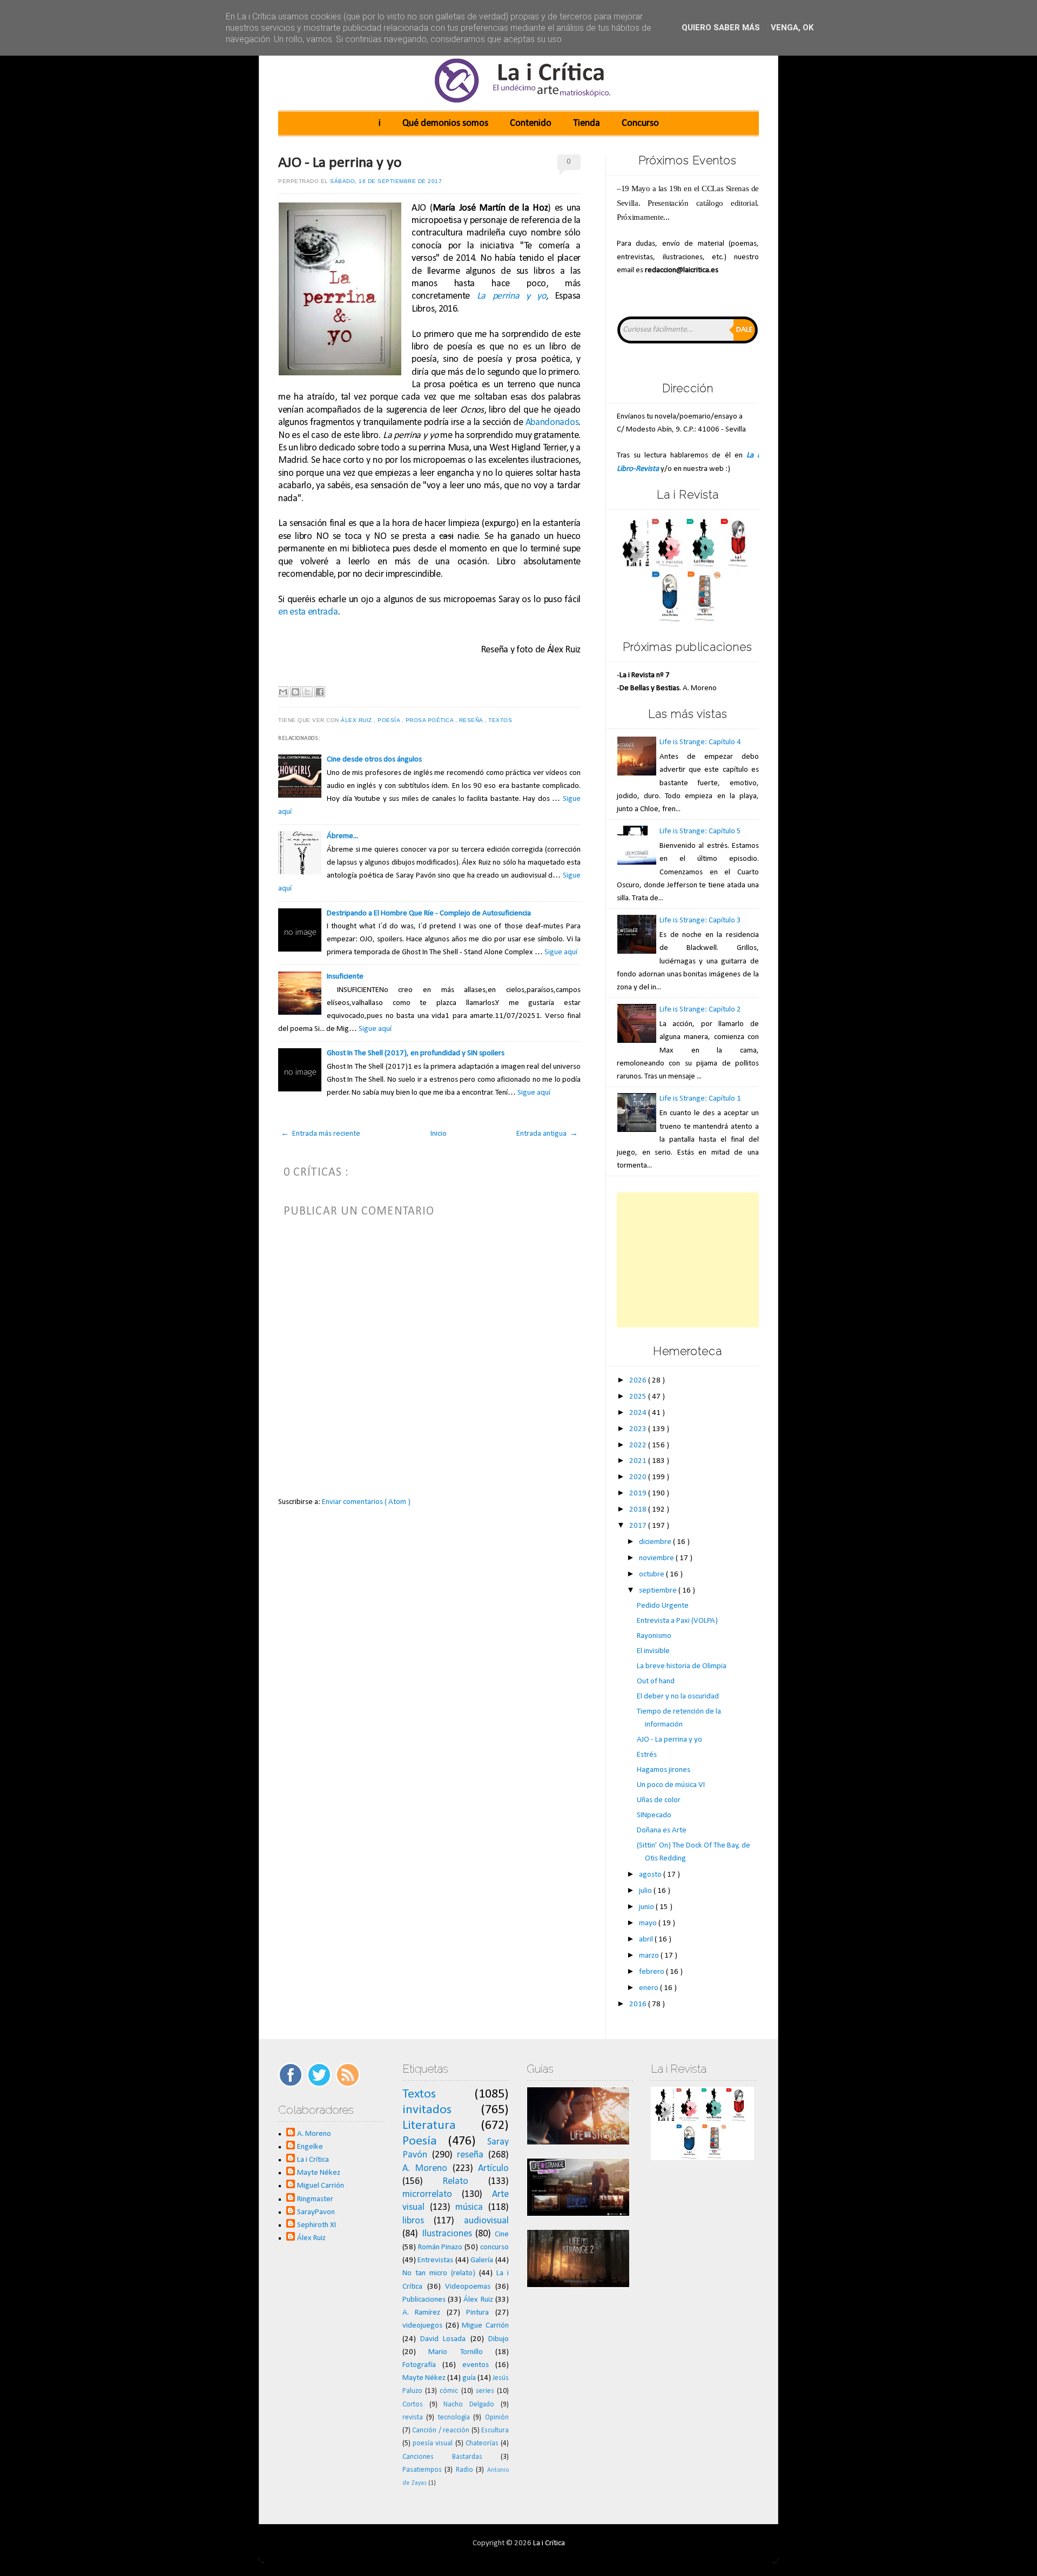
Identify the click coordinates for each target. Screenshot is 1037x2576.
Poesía (390, 720)
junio (647, 1907)
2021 (639, 1461)
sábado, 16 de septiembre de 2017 (386, 181)
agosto (651, 1875)
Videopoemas (468, 2287)
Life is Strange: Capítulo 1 (700, 1099)
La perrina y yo (511, 296)
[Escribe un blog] (295, 692)
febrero (652, 1972)
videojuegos (422, 2326)
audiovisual (486, 2221)
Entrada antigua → (547, 1134)
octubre (652, 1574)
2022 (639, 1445)
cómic (449, 2391)
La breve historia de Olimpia (682, 1666)
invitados (427, 2110)
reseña (472, 720)
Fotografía (419, 2365)
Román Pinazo (440, 2247)
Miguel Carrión (321, 2186)
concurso (494, 2247)
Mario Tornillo (455, 2352)
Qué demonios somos (445, 123)
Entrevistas (435, 2260)
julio (646, 1891)
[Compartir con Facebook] (320, 692)
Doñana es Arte (662, 1830)
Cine (502, 2234)
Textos (501, 720)
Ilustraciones (447, 2234)
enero (649, 1988)
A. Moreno (314, 2134)
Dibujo (499, 2339)
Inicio (439, 1134)
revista (413, 2417)
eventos (476, 2365)
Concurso (640, 123)
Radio (464, 2470)
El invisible (653, 1651)
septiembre (659, 1591)
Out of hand (656, 1681)
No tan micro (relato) (439, 2273)
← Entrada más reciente (321, 1134)
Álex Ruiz (357, 720)
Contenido (531, 123)
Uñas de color (659, 1800)
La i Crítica (313, 2160)
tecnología (454, 2417)
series (485, 2391)
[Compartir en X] (307, 692)
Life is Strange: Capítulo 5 (700, 831)
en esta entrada (308, 612)
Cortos (413, 2405)
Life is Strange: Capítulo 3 (700, 921)
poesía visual (433, 2443)
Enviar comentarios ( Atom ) (366, 1502)
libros (413, 2221)
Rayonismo (654, 1636)
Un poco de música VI (671, 1785)
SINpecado (654, 1815)
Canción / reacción (441, 2430)
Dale (745, 330)
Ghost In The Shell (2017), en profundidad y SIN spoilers (416, 1053)
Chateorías (482, 2443)
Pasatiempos (422, 2470)
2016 (639, 2004)
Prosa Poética (430, 720)
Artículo (493, 2169)
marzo (650, 1956)
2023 (639, 1429)
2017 (639, 1526)
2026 (639, 1381)
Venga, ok (792, 28)
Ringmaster (315, 2199)
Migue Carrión (485, 2326)
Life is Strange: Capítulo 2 (700, 1010)
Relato (455, 2181)
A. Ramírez (422, 2313)
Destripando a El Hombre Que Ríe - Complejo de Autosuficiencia (429, 913)
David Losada (443, 2339)
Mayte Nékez (319, 2173)
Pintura (477, 2313)
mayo (649, 1923)
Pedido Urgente (663, 1606)
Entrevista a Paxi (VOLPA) (677, 1621)
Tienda (587, 123)
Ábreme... (342, 836)
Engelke (310, 2147)
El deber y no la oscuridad (678, 1697)
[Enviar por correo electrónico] (283, 692)
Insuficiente (345, 977)
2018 (639, 1510)
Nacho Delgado (469, 2405)
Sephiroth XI (317, 2225)
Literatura (429, 2126)
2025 (639, 1397)
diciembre (656, 1542)
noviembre (657, 1558)
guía (469, 2378)
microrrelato (427, 2194)
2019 (639, 1493)
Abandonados (552, 423)
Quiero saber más (721, 28)
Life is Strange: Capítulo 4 (700, 742)
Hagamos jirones (664, 1770)
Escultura (495, 2430)
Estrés (647, 1755)
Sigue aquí (561, 952)
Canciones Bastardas (442, 2457)
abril (647, 1940)
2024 (639, 1413)
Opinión (497, 2417)
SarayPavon (316, 2212)
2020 (639, 1477)
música (469, 2207)
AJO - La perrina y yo (340, 163)
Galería (482, 2260)
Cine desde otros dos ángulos (374, 760)
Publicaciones (424, 2300)
